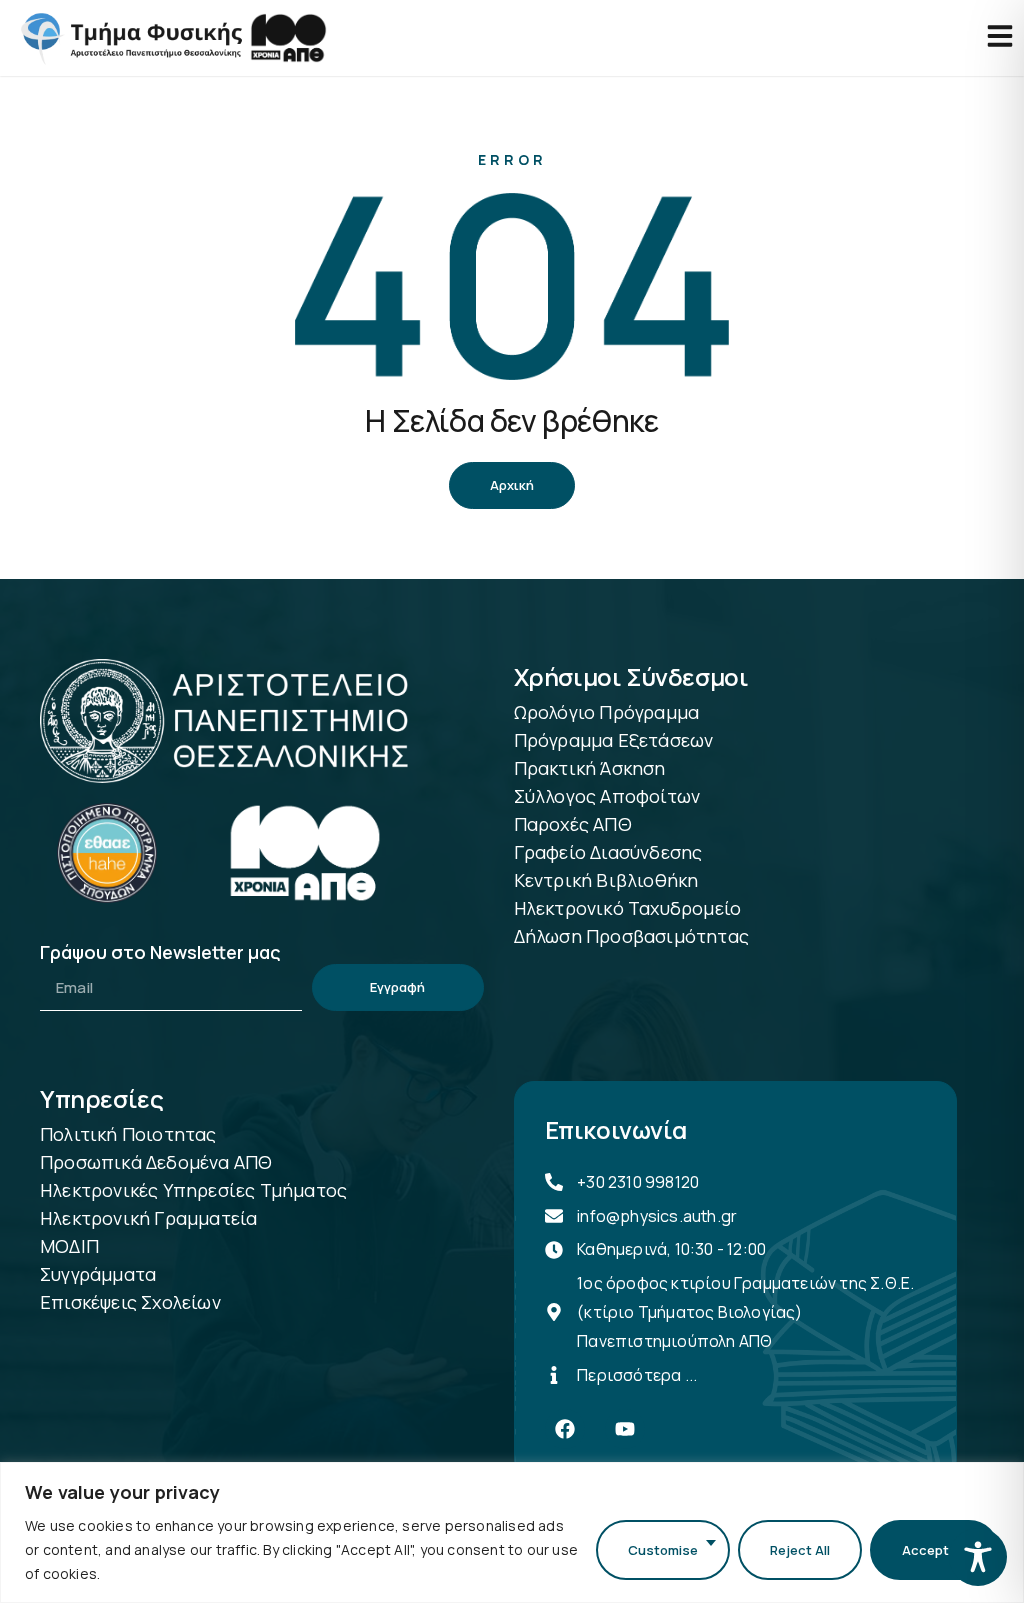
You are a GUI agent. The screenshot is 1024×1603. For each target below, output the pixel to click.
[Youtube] (625, 1429)
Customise (663, 1550)
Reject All (800, 1550)
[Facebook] (565, 1429)
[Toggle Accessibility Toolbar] (978, 1557)
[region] (512, 1532)
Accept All (934, 1550)
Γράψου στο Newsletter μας (160, 953)
